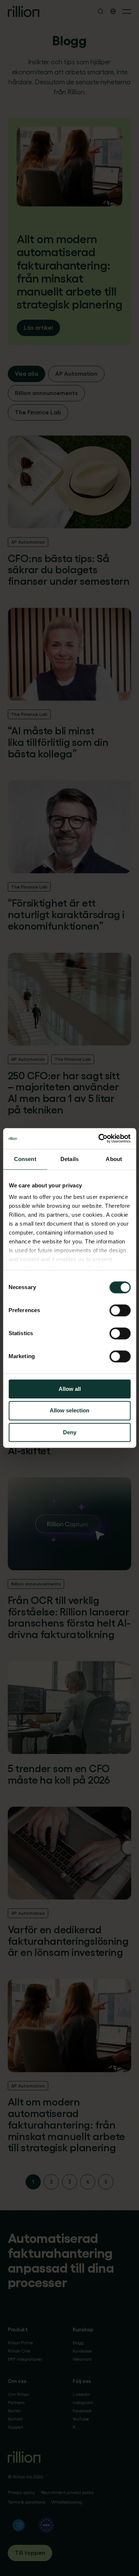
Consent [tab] (25, 1159)
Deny (70, 1432)
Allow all (70, 1389)
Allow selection (69, 1411)
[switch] (120, 1310)
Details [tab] (69, 1159)
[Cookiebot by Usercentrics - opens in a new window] (99, 1138)
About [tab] (114, 1159)
